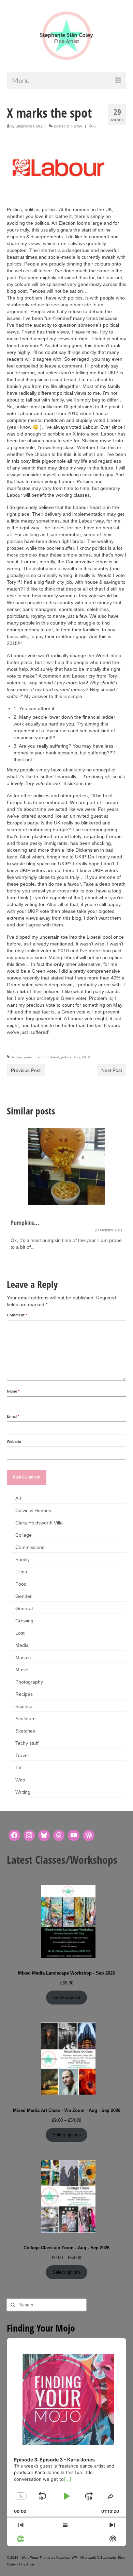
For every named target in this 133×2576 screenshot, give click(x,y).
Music (22, 1670)
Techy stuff (27, 1743)
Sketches (25, 1731)
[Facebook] (14, 1836)
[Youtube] (74, 1836)
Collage (24, 1535)
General (24, 1608)
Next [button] (120, 1194)
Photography (29, 1682)
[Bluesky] (44, 1836)
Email (13, 1416)
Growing (24, 1621)
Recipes (24, 1694)
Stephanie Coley (29, 126)
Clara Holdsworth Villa (39, 1523)
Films (21, 1572)
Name (13, 1391)
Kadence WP (67, 2557)
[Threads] (59, 1836)
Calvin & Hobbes (33, 1511)
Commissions (30, 1547)
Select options (67, 2135)
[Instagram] (29, 1836)
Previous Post (26, 1070)
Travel (22, 1755)
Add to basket (67, 1998)
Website (14, 1441)
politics (66, 1057)
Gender (24, 1596)
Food (21, 1584)
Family (77, 126)
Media (22, 1645)
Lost (20, 1633)
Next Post (112, 1070)
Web (20, 1780)
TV (18, 1768)
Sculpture (26, 1719)
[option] (66, 1194)
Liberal (54, 1057)
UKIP (86, 1057)
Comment (17, 1315)
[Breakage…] (66, 1166)
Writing (23, 1792)
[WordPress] (89, 1836)
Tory (77, 1057)
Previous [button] (13, 1194)
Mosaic (23, 1657)
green (29, 1057)
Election (16, 1057)
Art (18, 1498)
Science (24, 1706)
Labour (41, 1057)
